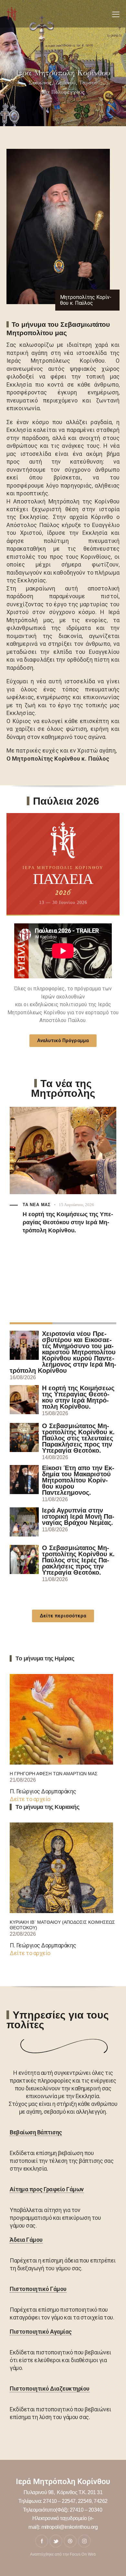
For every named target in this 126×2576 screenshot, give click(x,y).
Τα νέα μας (37, 1205)
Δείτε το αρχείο (30, 1799)
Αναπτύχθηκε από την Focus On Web (63, 2554)
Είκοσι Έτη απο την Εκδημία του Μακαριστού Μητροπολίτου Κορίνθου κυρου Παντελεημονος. (78, 1480)
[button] (116, 14)
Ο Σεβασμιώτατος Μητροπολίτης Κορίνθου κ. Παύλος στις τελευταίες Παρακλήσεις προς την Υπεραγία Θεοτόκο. (78, 1438)
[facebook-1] (42, 2541)
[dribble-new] (70, 2541)
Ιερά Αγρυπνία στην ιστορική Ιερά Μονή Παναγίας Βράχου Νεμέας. (78, 1517)
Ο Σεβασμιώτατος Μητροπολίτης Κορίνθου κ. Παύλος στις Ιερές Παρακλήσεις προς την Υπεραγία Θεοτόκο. (78, 1560)
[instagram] (84, 2541)
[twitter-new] (56, 2541)
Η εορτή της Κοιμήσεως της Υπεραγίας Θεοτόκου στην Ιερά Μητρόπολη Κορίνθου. (68, 1222)
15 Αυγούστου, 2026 (76, 1205)
